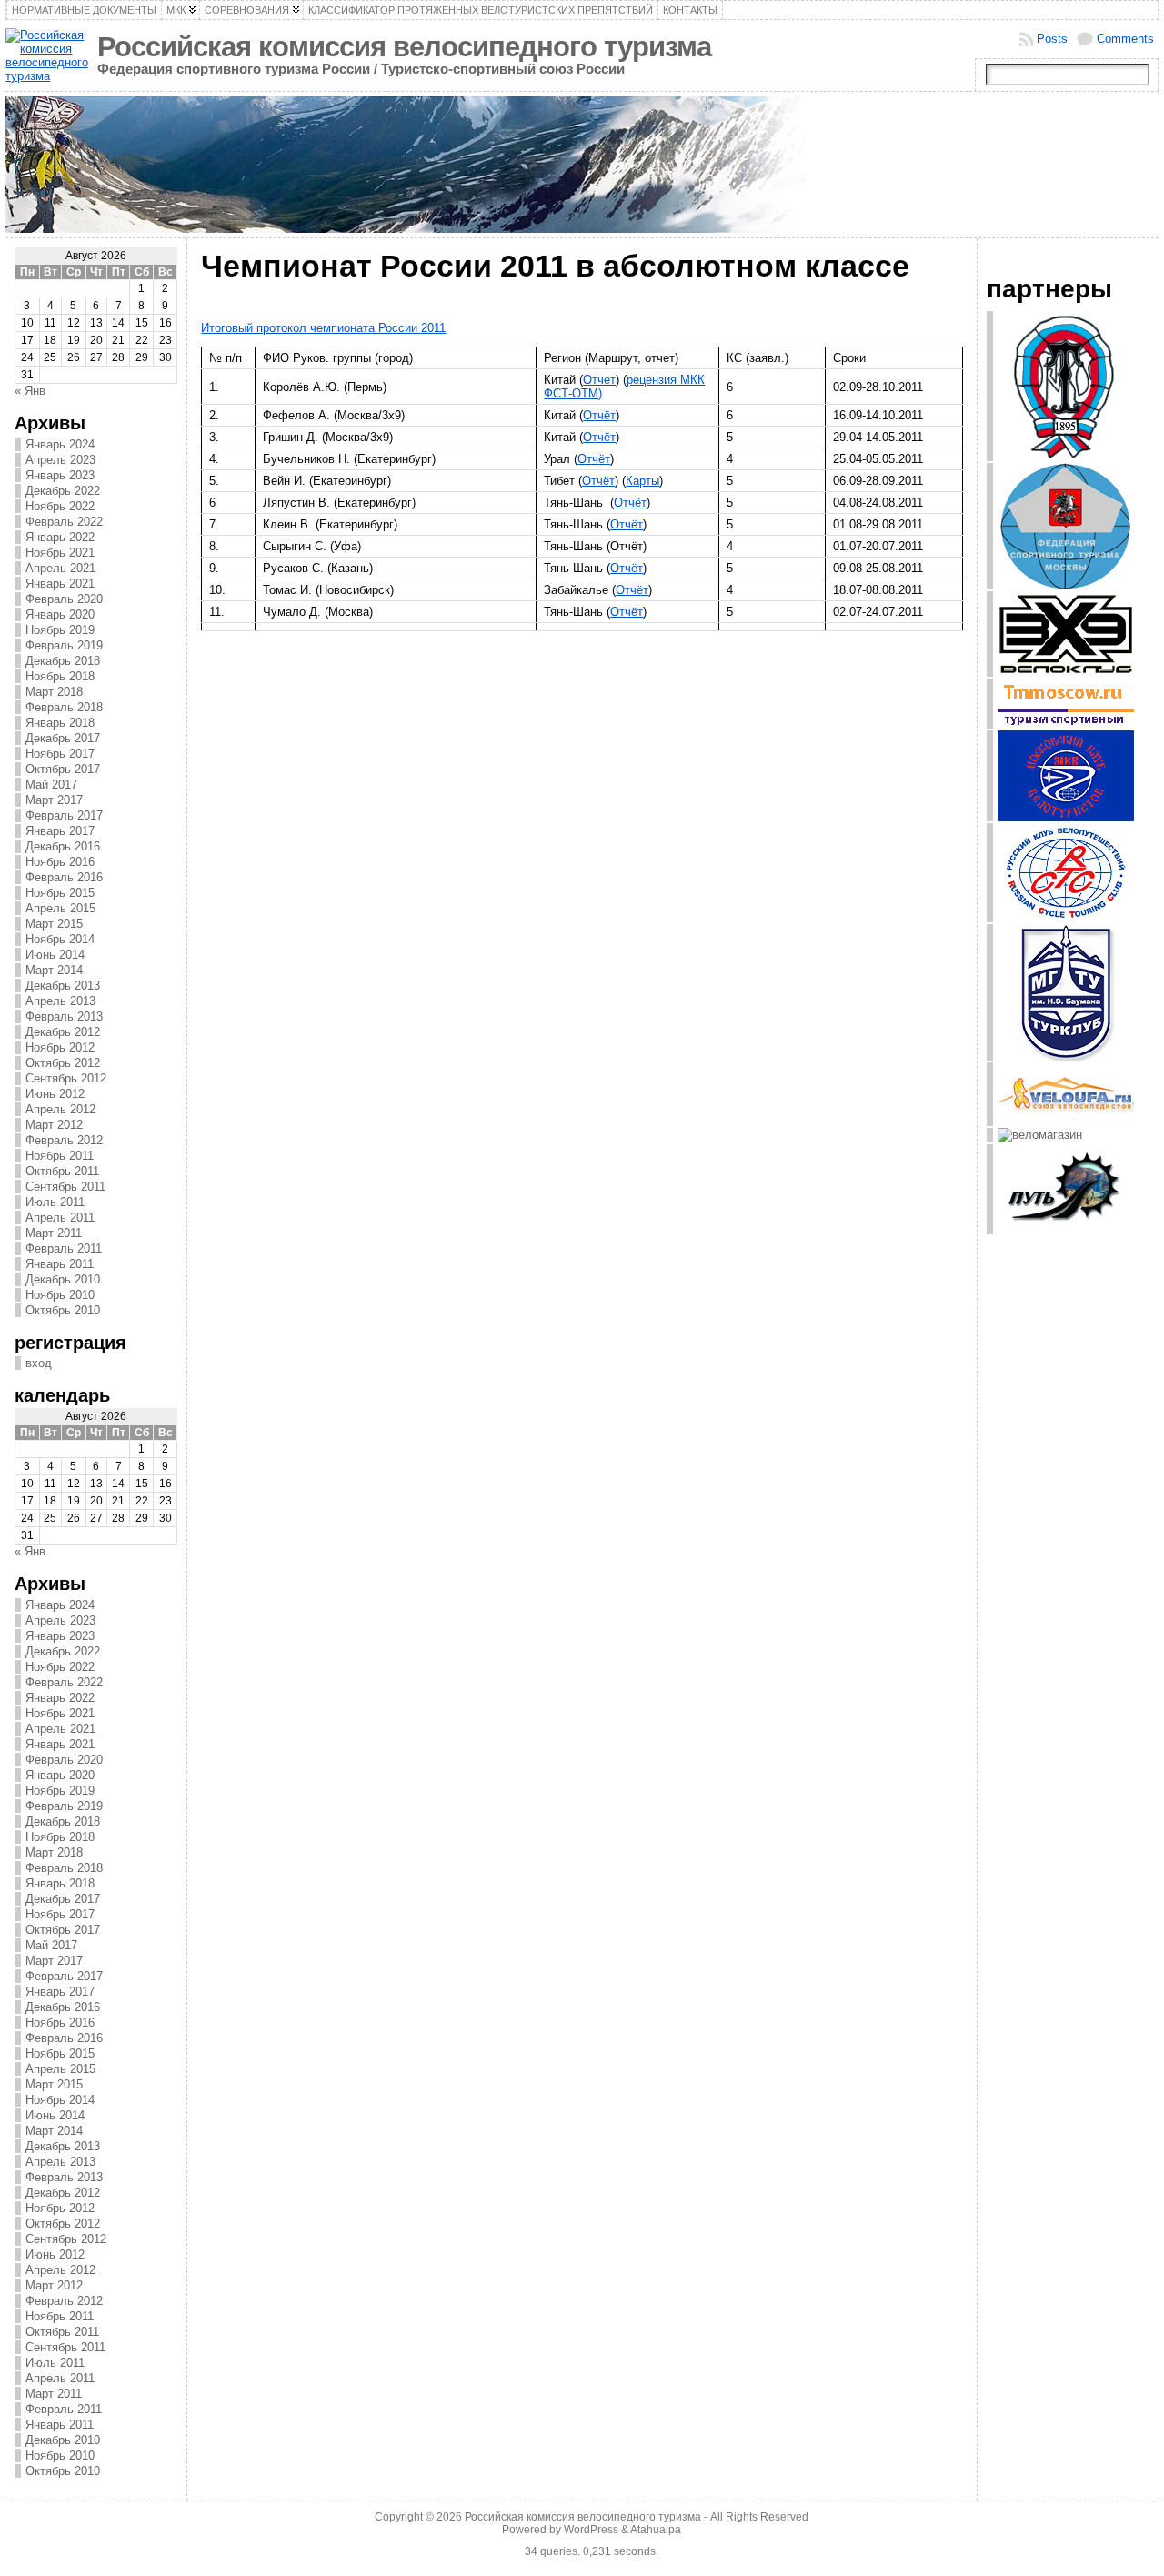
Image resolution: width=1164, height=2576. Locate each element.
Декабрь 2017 (63, 738)
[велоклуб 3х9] (1066, 673)
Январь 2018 (60, 723)
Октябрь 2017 (63, 769)
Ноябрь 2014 (60, 939)
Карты (642, 481)
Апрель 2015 (60, 908)
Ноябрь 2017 (60, 754)
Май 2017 (51, 785)
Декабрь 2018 (63, 661)
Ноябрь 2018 (60, 676)
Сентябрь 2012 (66, 1078)
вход (39, 1363)
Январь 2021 (60, 584)
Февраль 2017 (64, 815)
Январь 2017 (60, 831)
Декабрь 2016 (63, 846)
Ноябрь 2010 (60, 1295)
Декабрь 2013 (63, 986)
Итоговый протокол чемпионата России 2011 (323, 328)
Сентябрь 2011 (65, 1187)
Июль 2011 (55, 1202)
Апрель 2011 (60, 1218)
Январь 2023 (60, 475)
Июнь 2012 (55, 1094)
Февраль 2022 (64, 522)
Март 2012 (54, 1125)
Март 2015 (54, 924)
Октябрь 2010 (63, 1310)
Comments (1125, 39)
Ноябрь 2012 (60, 1047)
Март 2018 (54, 692)
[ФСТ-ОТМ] (1066, 585)
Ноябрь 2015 (60, 893)
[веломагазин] (1040, 1135)
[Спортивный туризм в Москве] (1066, 724)
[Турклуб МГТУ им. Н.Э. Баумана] (1066, 1057)
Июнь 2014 (55, 955)
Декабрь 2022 (63, 491)
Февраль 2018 (64, 707)
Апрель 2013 (60, 1001)
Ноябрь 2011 (60, 1156)
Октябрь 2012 (63, 1063)
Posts (1052, 39)
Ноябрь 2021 (60, 553)
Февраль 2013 (64, 1016)
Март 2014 (54, 970)
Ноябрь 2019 (60, 630)
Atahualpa (656, 2530)
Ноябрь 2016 (60, 862)
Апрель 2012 (60, 1109)
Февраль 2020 (64, 599)
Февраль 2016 (64, 877)
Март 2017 (54, 800)
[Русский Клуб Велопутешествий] (1066, 918)
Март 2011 (54, 1233)
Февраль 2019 (64, 645)
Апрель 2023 (60, 460)
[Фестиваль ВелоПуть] (1066, 1230)
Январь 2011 (60, 1264)
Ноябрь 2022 (60, 506)
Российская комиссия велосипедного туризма (404, 47)
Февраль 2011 (64, 1248)
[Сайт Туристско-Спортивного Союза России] (1066, 457)
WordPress (591, 2530)
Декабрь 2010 (63, 1279)
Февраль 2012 (64, 1140)
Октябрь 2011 (62, 1171)
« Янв (30, 391)
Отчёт (599, 415)
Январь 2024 (60, 444)
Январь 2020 (60, 614)
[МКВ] (1066, 817)
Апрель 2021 (60, 568)
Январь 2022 (60, 537)
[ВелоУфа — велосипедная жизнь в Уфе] (1066, 1122)
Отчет (599, 380)
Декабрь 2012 (63, 1032)
